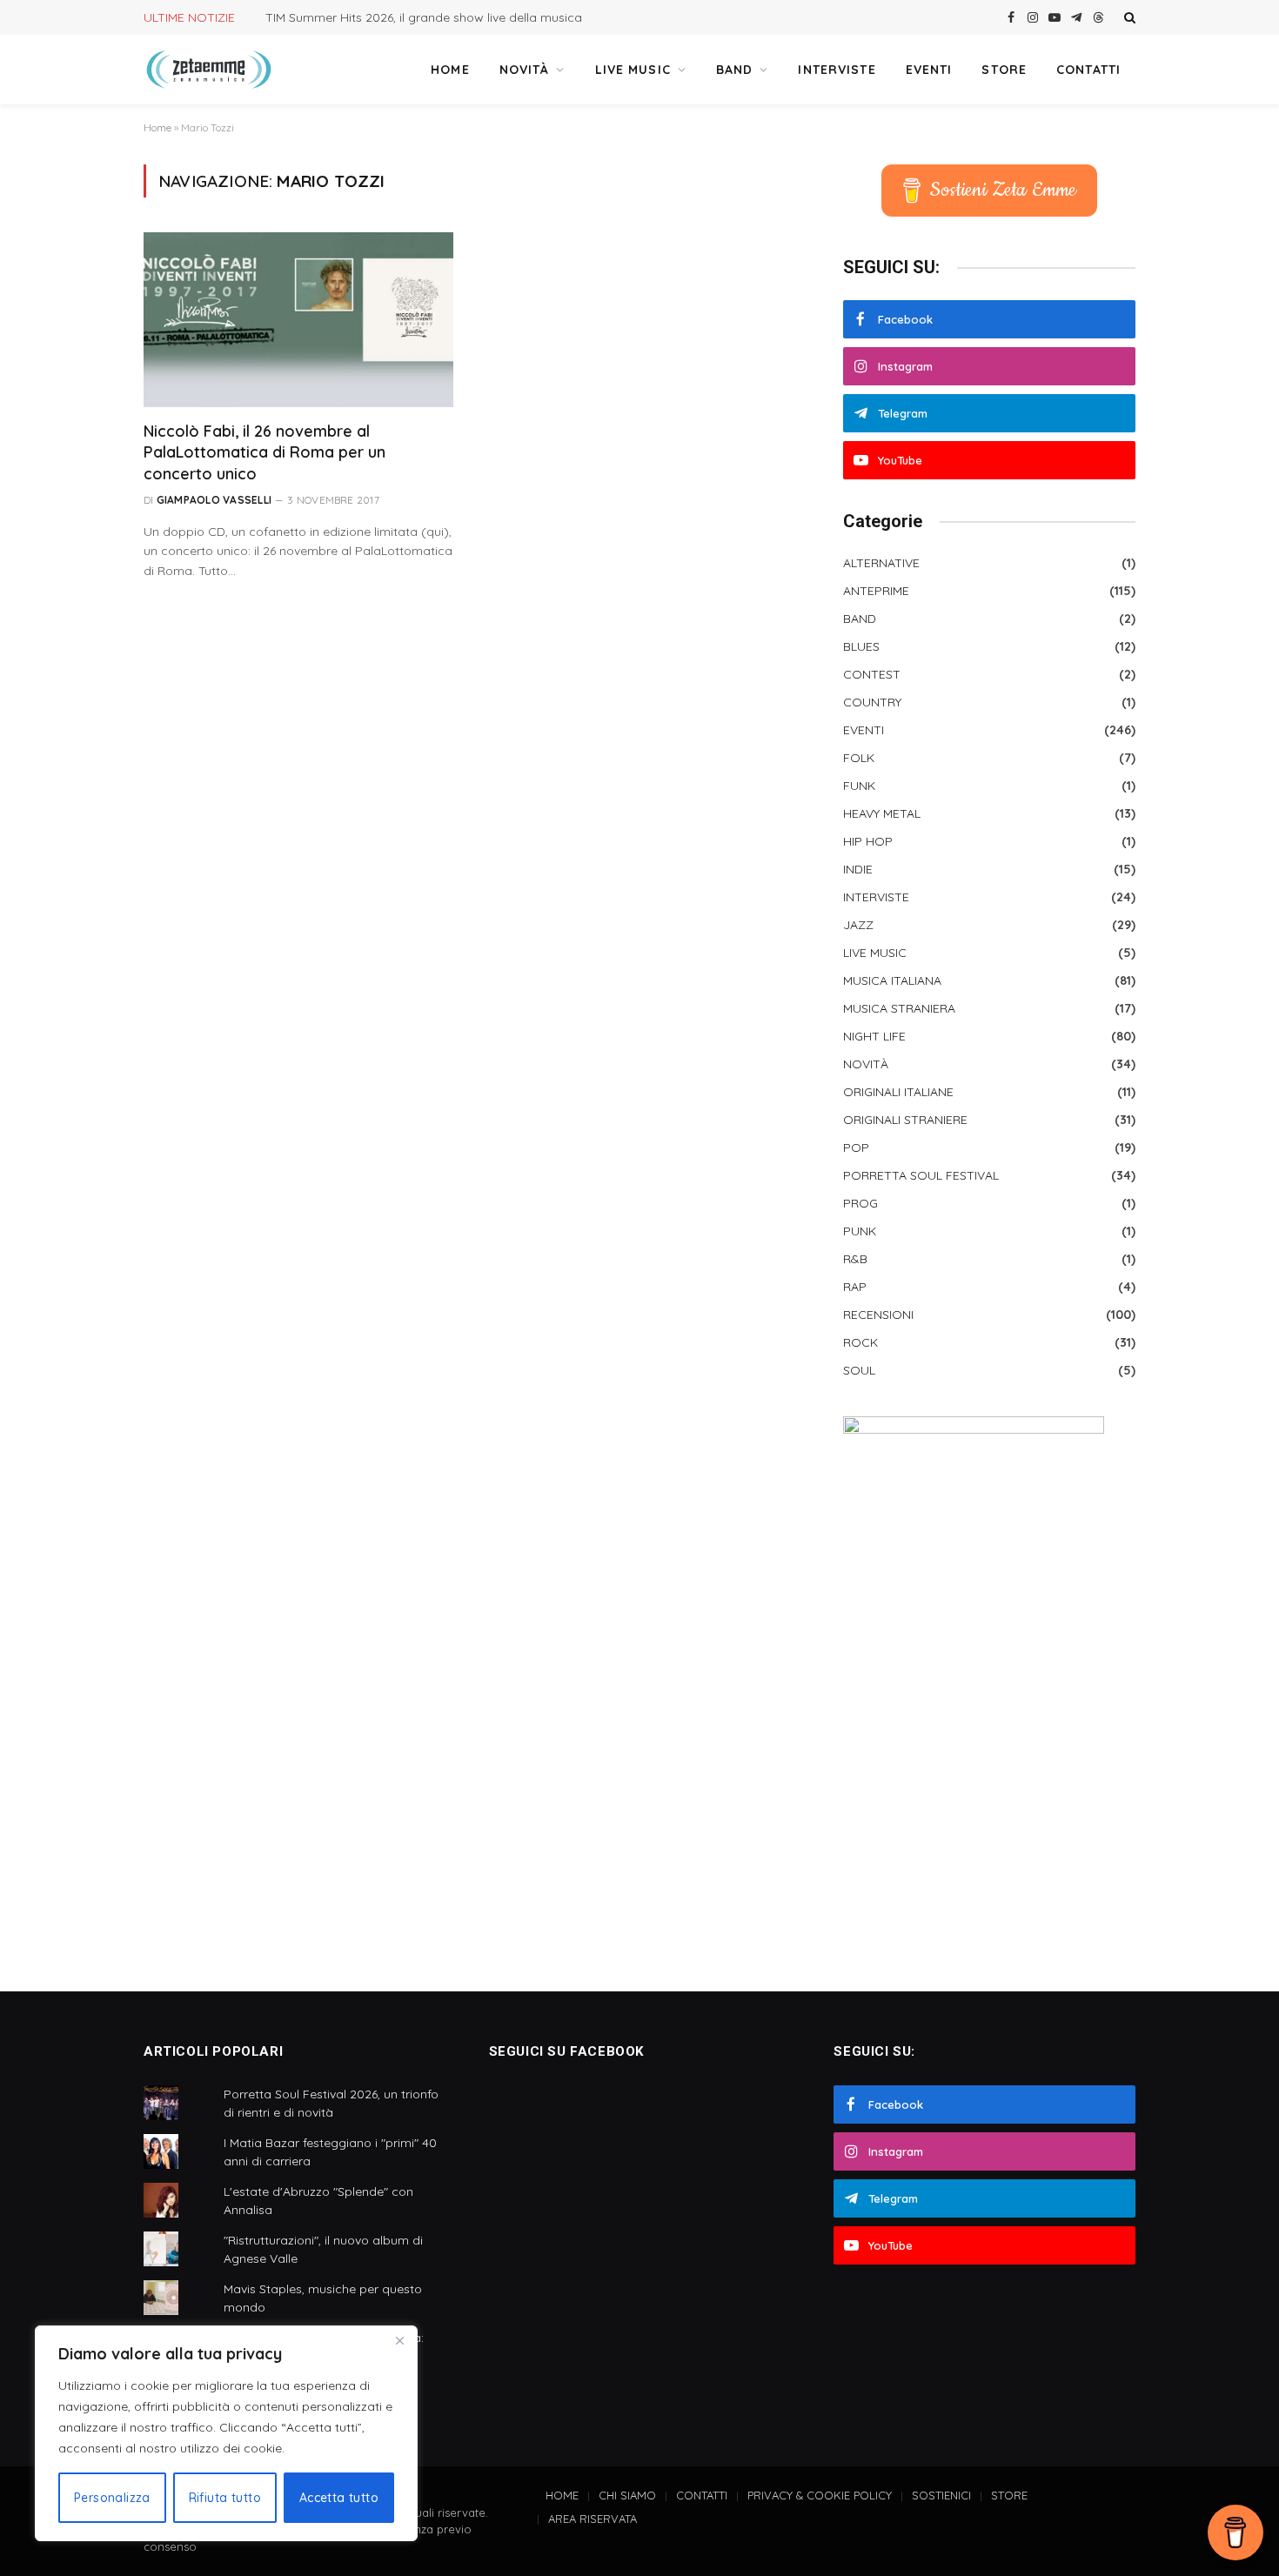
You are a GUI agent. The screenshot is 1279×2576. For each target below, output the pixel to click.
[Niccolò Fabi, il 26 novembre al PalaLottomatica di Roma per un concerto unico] (298, 319)
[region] (226, 2433)
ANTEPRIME (876, 591)
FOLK (859, 758)
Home (157, 127)
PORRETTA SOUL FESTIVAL (921, 1175)
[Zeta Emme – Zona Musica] (209, 70)
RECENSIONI (878, 1315)
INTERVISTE (837, 70)
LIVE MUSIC (633, 70)
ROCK (860, 1342)
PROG (860, 1203)
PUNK (860, 1231)
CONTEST (872, 674)
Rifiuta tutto (225, 2498)
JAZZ (858, 925)
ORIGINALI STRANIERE (905, 1120)
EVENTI (929, 70)
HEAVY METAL (882, 813)
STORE (1004, 70)
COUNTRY (872, 702)
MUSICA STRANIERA (899, 1008)
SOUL (859, 1370)
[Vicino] (399, 2340)
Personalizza (112, 2498)
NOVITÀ (525, 70)
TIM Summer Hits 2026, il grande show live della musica (424, 17)
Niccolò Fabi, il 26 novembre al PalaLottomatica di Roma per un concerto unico (265, 452)
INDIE (858, 869)
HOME (450, 70)
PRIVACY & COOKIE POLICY (820, 2495)
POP (856, 1147)
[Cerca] (1128, 17)
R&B (855, 1259)
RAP (855, 1287)
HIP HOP (868, 841)
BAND (734, 70)
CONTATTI (1088, 70)
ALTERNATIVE (881, 563)
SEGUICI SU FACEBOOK (566, 2051)
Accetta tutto (339, 2498)
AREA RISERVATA (593, 2519)
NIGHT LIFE (874, 1036)
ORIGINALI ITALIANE (898, 1092)
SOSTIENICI (941, 2495)
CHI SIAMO (627, 2495)
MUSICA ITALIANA (892, 980)
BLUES (861, 646)
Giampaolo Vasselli (214, 500)
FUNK (859, 786)
